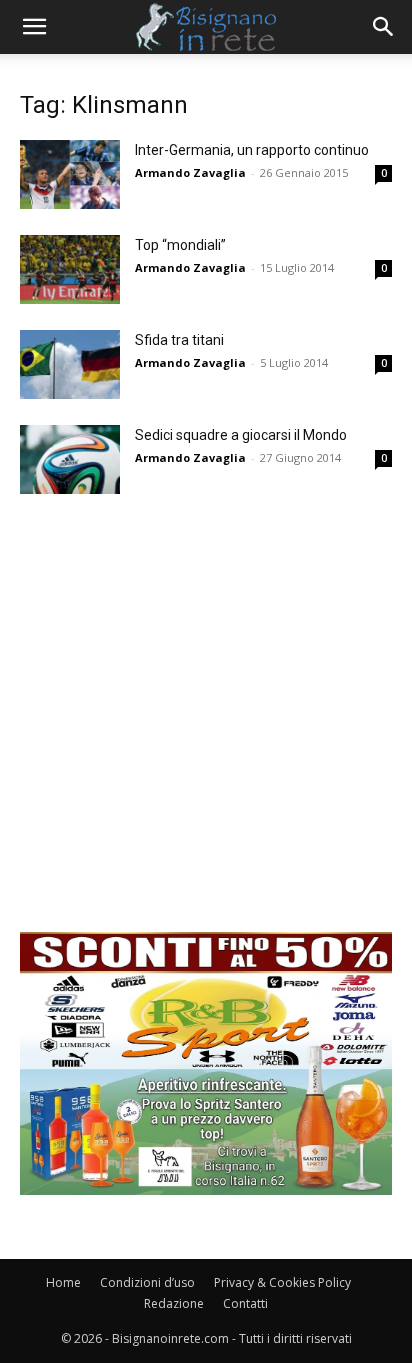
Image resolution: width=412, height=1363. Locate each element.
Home (63, 1282)
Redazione (174, 1303)
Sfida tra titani (179, 340)
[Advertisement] (206, 726)
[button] (34, 27)
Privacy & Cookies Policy (282, 1282)
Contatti (245, 1303)
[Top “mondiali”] (70, 269)
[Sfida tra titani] (70, 364)
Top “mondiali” (180, 245)
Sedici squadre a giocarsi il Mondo (241, 435)
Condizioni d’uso (147, 1282)
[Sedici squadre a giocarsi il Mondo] (70, 459)
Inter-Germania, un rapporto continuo (252, 150)
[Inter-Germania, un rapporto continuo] (70, 174)
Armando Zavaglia (190, 172)
